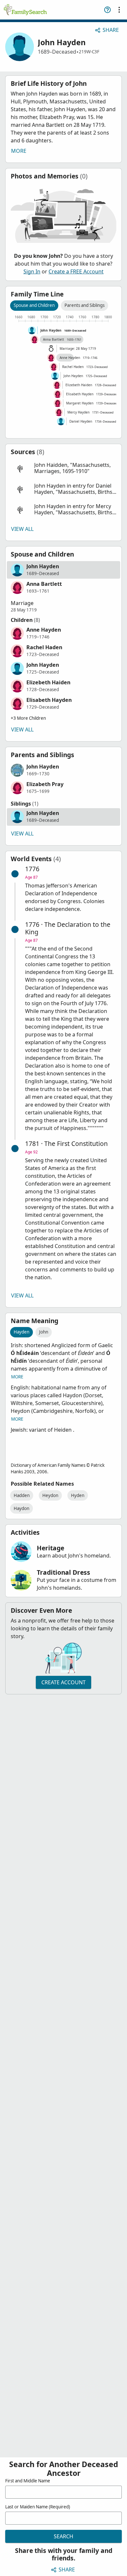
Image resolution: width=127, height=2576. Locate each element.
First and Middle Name (28, 2481)
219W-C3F (89, 52)
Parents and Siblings (85, 305)
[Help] (107, 10)
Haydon (21, 1508)
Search (63, 2536)
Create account (63, 1682)
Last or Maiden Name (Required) (38, 2507)
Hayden (21, 1332)
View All (22, 529)
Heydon (50, 1495)
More (19, 151)
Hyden (78, 1495)
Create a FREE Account (76, 271)
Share (111, 30)
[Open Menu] (119, 10)
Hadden (22, 1495)
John (44, 1332)
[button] (63, 468)
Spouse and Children (34, 305)
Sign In (32, 271)
